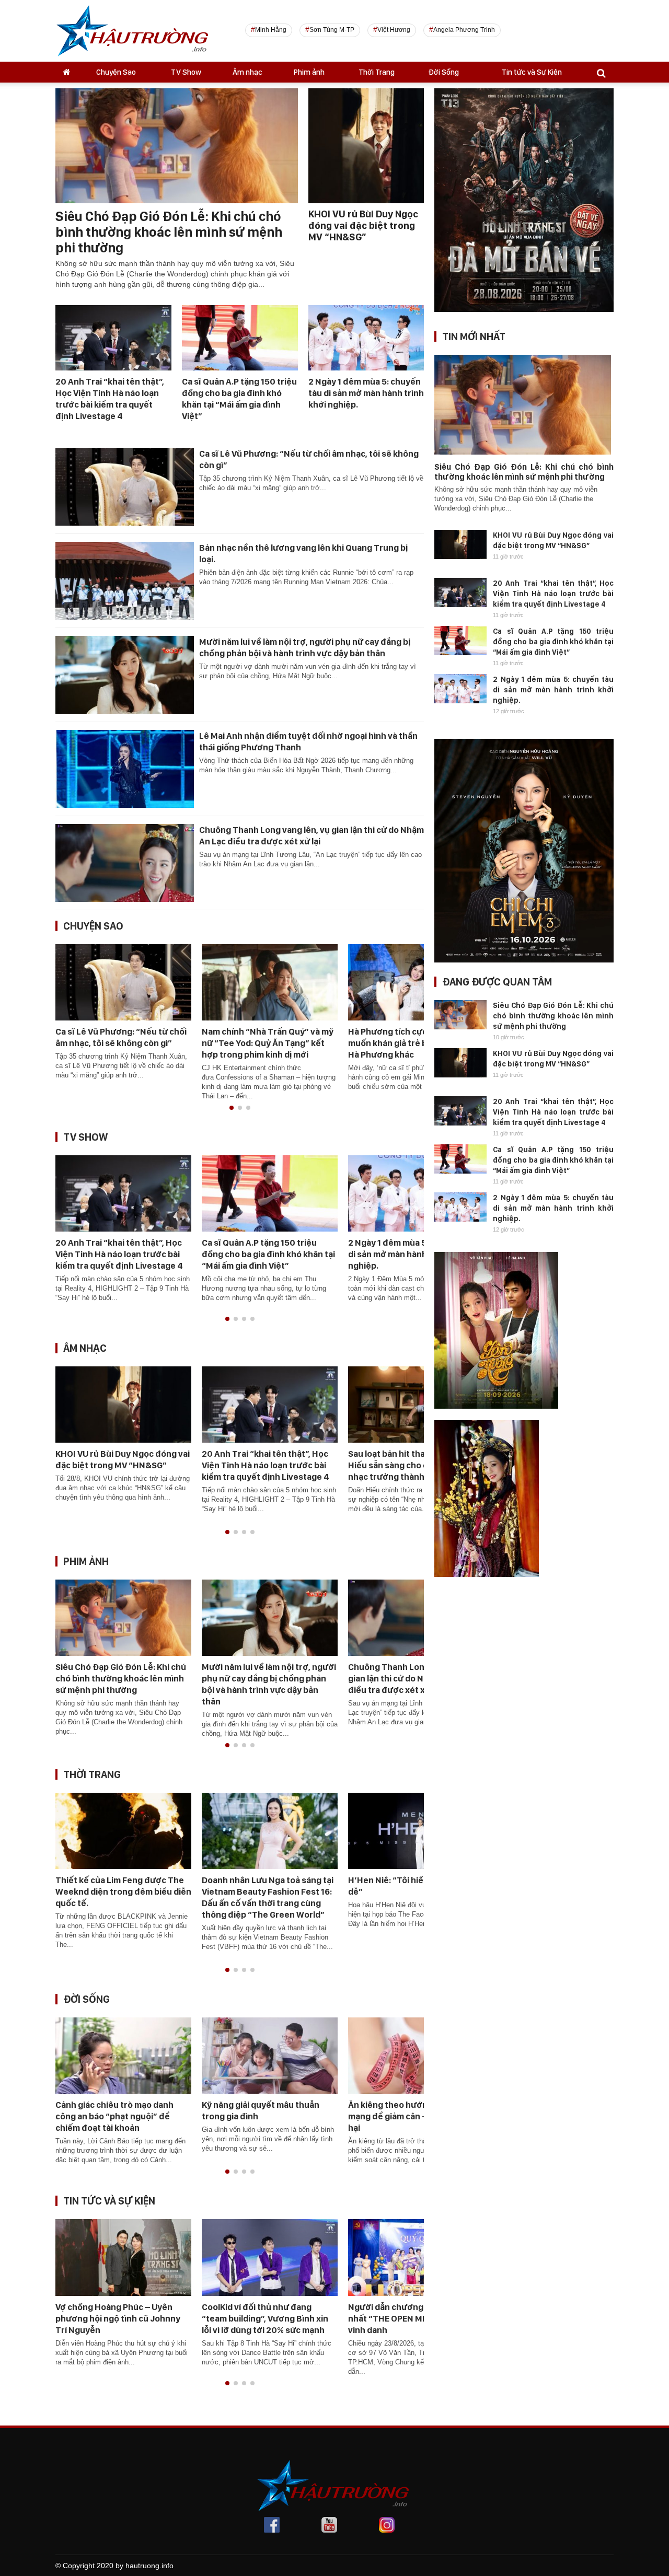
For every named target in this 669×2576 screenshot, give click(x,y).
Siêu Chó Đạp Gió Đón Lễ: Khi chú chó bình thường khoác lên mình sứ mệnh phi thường (169, 232)
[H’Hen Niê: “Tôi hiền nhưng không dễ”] (416, 1830)
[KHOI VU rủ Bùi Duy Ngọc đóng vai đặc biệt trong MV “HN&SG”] (123, 1404)
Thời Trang (377, 72)
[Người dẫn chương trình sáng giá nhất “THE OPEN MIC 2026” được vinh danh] (416, 2257)
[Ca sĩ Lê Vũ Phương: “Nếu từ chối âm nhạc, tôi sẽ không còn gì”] (125, 486)
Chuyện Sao (116, 72)
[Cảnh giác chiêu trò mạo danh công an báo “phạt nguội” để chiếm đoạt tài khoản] (123, 2055)
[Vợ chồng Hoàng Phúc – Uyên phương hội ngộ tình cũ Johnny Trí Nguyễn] (123, 2257)
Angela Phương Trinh (464, 30)
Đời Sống (443, 72)
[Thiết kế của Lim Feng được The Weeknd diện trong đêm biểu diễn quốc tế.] (123, 1830)
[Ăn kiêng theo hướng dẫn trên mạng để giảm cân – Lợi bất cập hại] (416, 2055)
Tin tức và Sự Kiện (532, 72)
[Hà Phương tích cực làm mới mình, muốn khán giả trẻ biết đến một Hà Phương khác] (416, 981)
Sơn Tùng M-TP (332, 30)
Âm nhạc (247, 72)
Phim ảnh (309, 72)
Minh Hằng (271, 30)
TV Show (186, 72)
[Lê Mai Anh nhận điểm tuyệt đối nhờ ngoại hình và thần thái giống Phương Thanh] (125, 768)
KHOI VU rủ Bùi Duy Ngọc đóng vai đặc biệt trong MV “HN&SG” (363, 225)
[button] (232, 1108)
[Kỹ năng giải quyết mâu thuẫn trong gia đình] (270, 2055)
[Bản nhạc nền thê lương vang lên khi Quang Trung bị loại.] (125, 580)
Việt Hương (394, 30)
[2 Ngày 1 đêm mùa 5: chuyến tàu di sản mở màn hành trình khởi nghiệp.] (366, 337)
